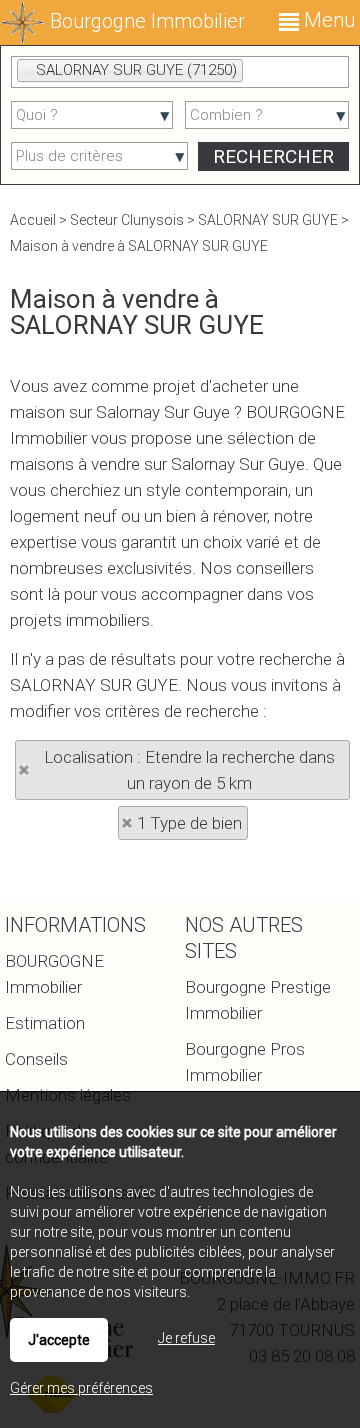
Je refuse (186, 1338)
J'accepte (59, 1340)
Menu (327, 20)
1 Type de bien (189, 823)
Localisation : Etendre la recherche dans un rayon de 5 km (189, 770)
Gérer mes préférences (81, 1388)
